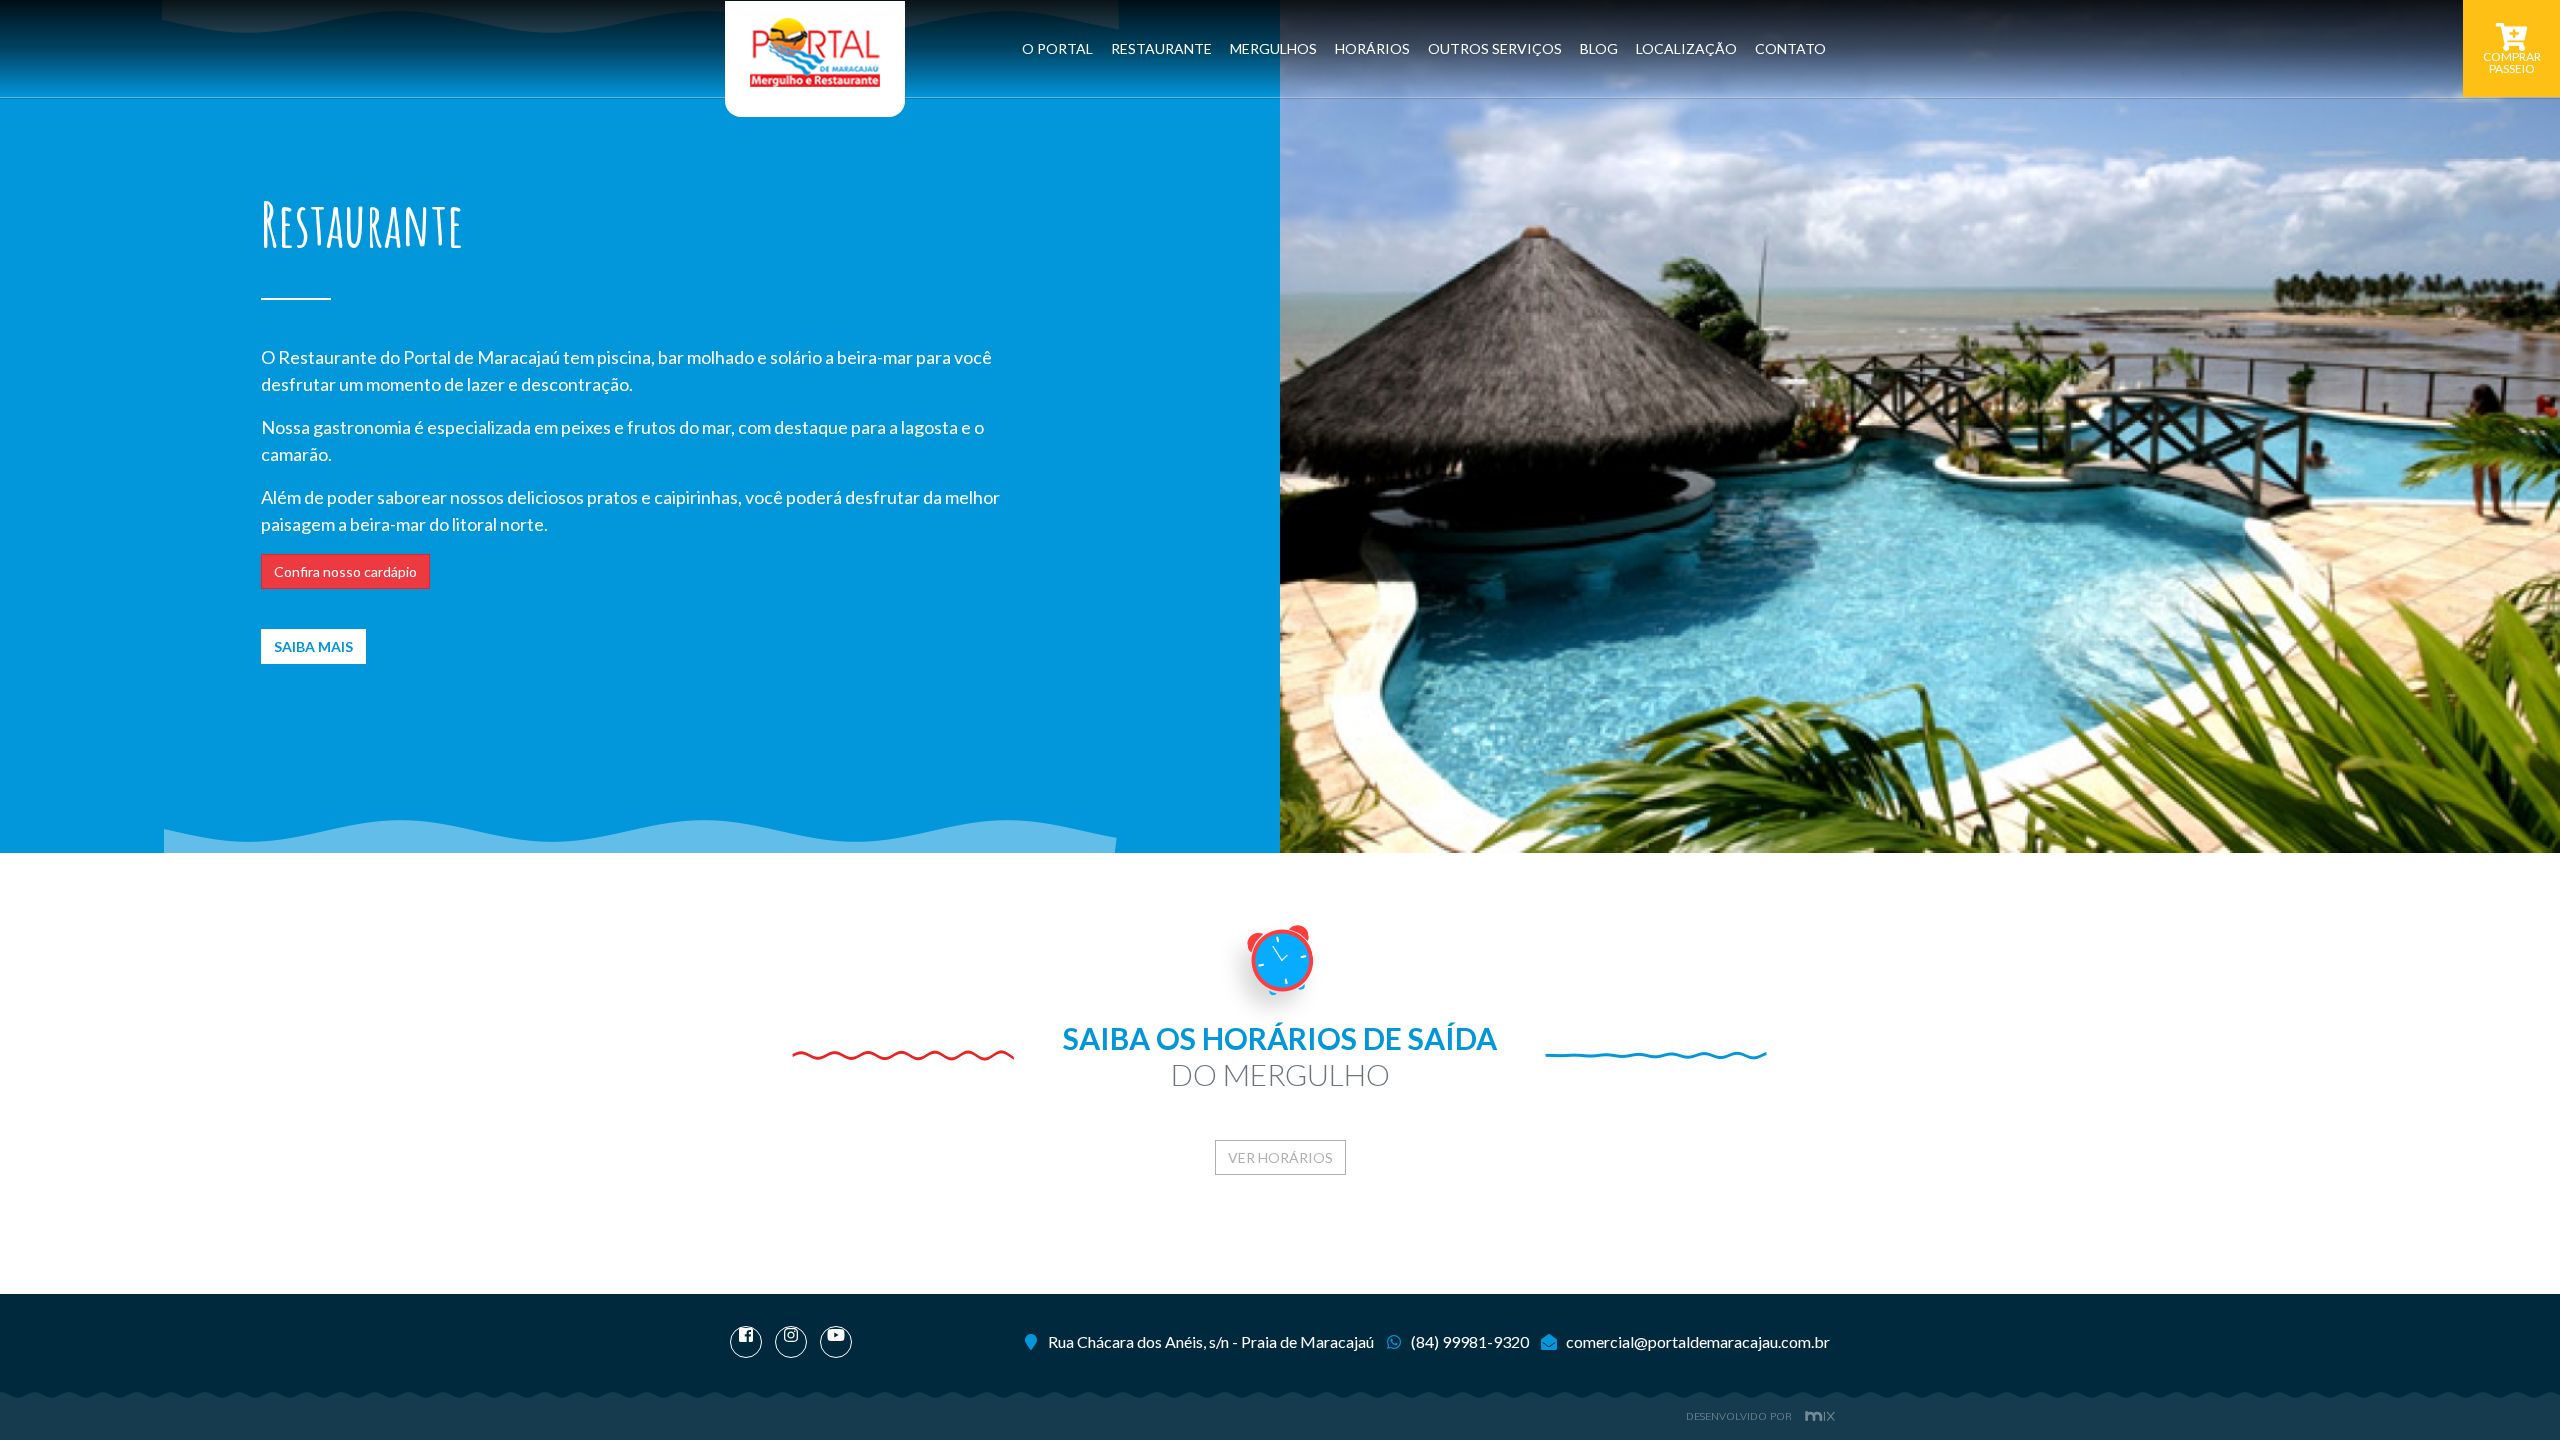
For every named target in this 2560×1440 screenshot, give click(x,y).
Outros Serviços (1495, 48)
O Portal (1057, 48)
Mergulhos (1273, 48)
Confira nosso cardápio (345, 571)
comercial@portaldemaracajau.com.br (1698, 1341)
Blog (1599, 48)
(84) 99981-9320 (1470, 1341)
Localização (1686, 48)
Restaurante (1161, 48)
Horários (1372, 48)
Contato (1790, 48)
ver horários (1280, 1157)
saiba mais (313, 646)
